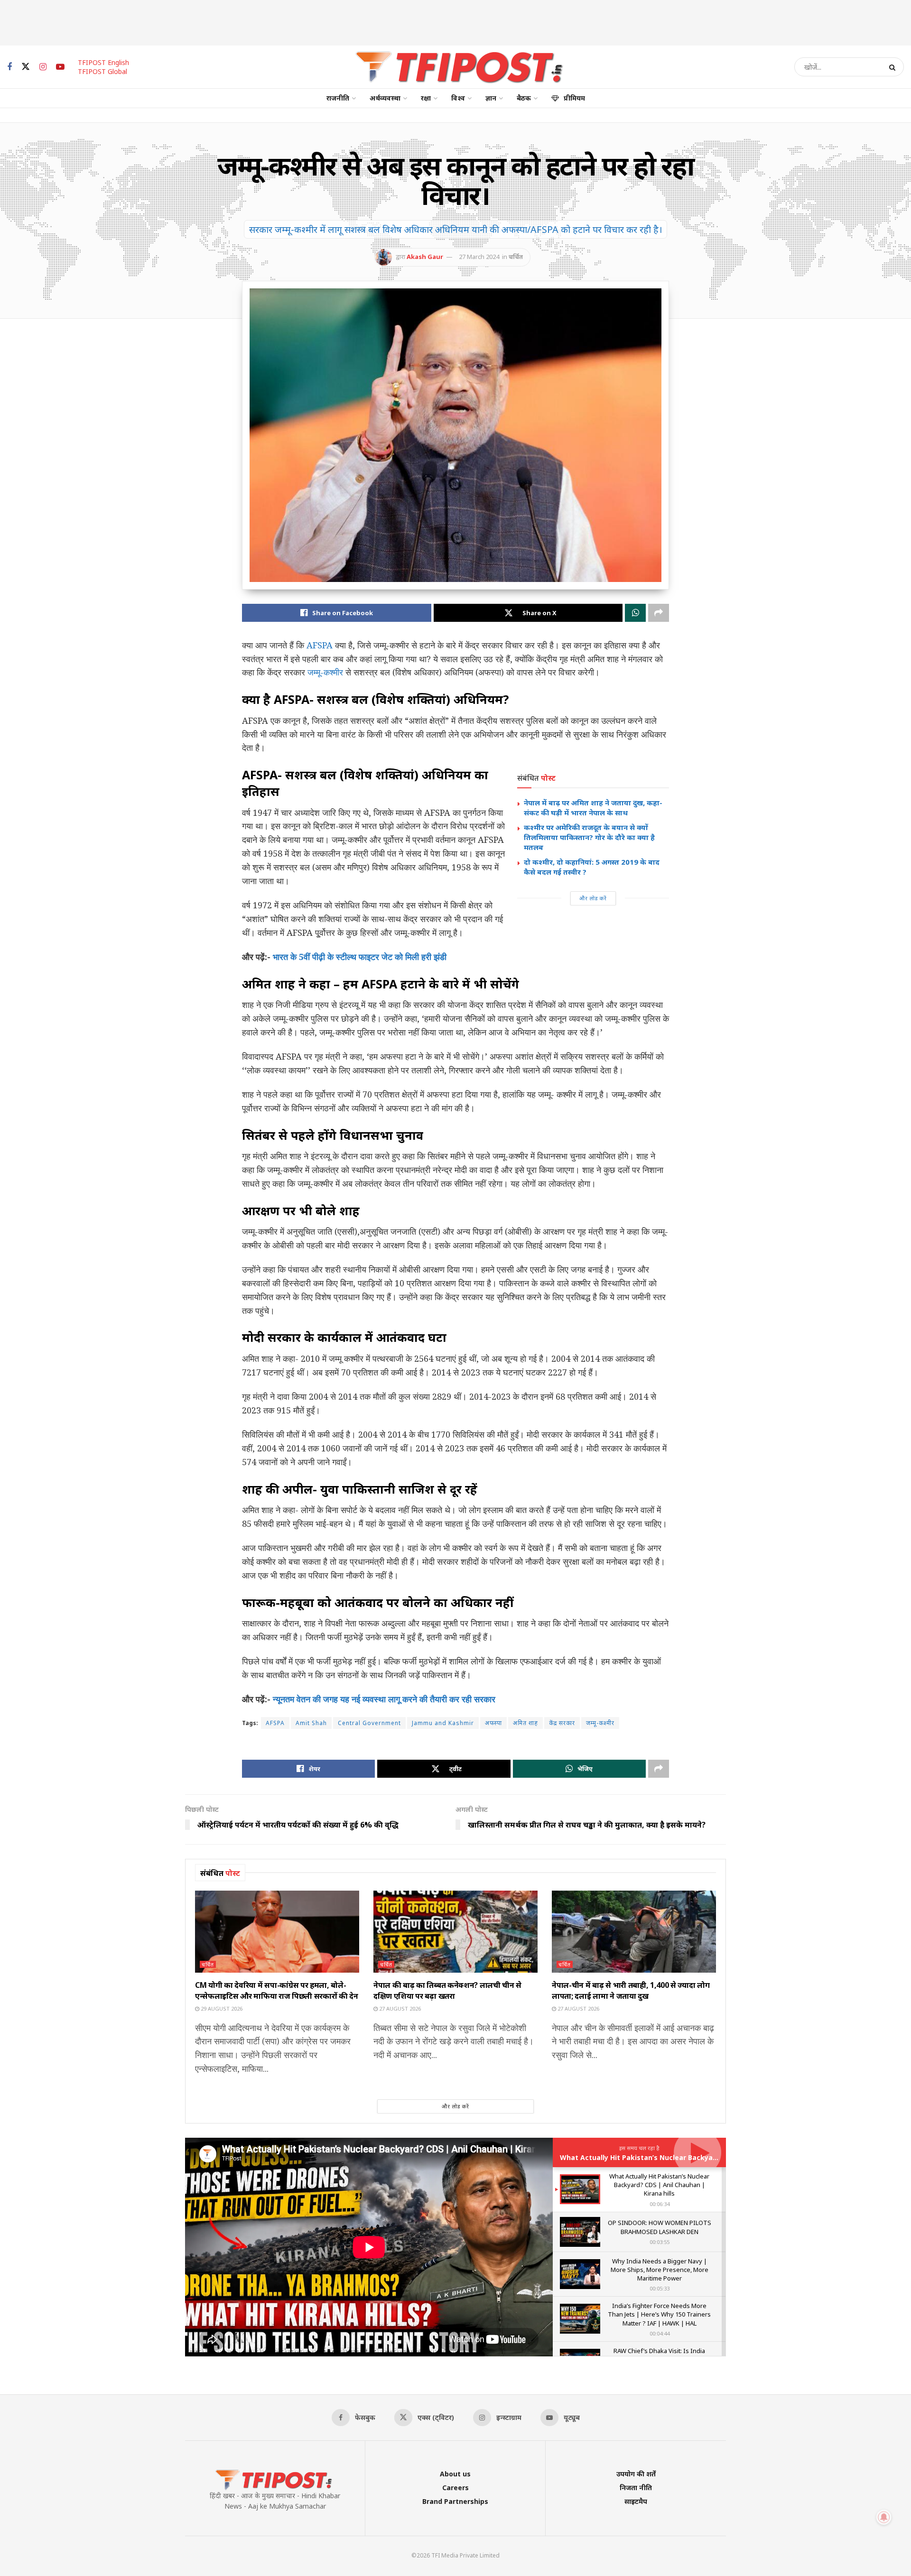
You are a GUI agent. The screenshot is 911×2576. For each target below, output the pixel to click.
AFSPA (320, 645)
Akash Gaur (425, 257)
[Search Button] (894, 67)
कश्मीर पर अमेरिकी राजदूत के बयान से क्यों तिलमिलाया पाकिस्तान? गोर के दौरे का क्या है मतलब (589, 837)
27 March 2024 (479, 257)
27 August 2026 (399, 2008)
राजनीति (338, 98)
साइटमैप (636, 2501)
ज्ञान (491, 98)
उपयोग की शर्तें (636, 2474)
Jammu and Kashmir (443, 1723)
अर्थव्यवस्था (385, 98)
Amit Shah (311, 1723)
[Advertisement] (455, 21)
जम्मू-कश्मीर (325, 672)
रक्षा (426, 98)
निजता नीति (636, 2488)
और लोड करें (593, 898)
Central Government (369, 1723)
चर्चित (516, 257)
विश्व (458, 98)
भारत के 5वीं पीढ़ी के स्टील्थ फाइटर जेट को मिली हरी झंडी (360, 957)
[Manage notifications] (884, 2517)
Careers (455, 2488)
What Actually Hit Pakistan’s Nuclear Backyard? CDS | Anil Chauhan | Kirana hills (698, 2157)
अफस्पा (493, 1723)
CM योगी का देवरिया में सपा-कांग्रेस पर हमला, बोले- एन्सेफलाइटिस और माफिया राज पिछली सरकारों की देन (277, 1990)
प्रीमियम (574, 98)
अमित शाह (525, 1723)
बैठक (524, 98)
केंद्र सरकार (562, 1723)
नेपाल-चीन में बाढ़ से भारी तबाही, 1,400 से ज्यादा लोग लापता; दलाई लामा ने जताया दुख (631, 1990)
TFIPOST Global (102, 71)
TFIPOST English (103, 62)
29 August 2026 (221, 2008)
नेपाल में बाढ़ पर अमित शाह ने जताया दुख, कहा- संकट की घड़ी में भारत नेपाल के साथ (593, 808)
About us (455, 2474)
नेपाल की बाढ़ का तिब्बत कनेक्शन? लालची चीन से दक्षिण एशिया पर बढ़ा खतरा (447, 1990)
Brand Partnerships (455, 2501)
